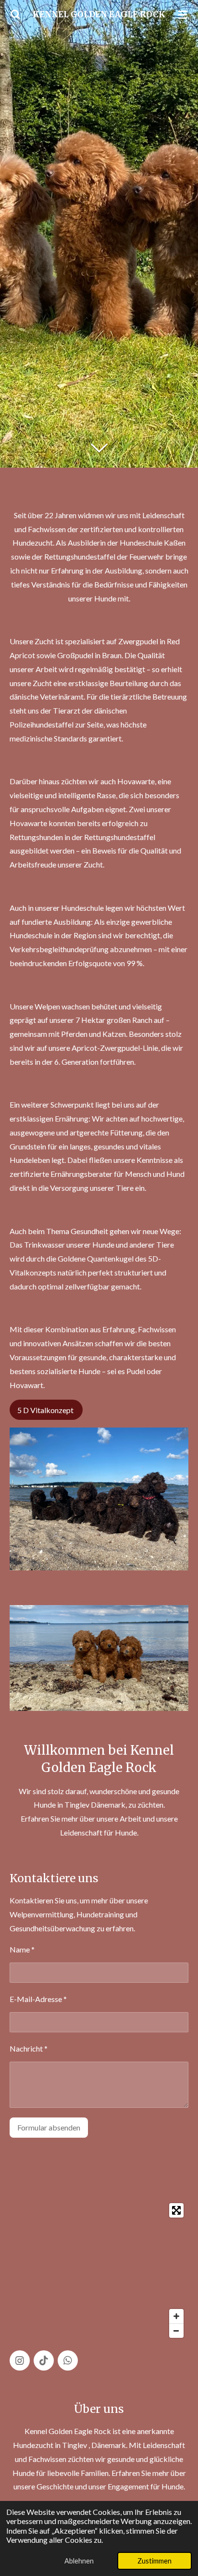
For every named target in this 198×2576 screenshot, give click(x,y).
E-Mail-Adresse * (38, 1999)
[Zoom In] (176, 2316)
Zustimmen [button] (155, 2561)
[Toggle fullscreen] (176, 2210)
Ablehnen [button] (79, 2561)
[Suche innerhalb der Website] (15, 14)
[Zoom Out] (176, 2331)
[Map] (99, 2270)
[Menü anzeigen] (183, 14)
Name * (22, 1949)
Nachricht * (29, 2048)
